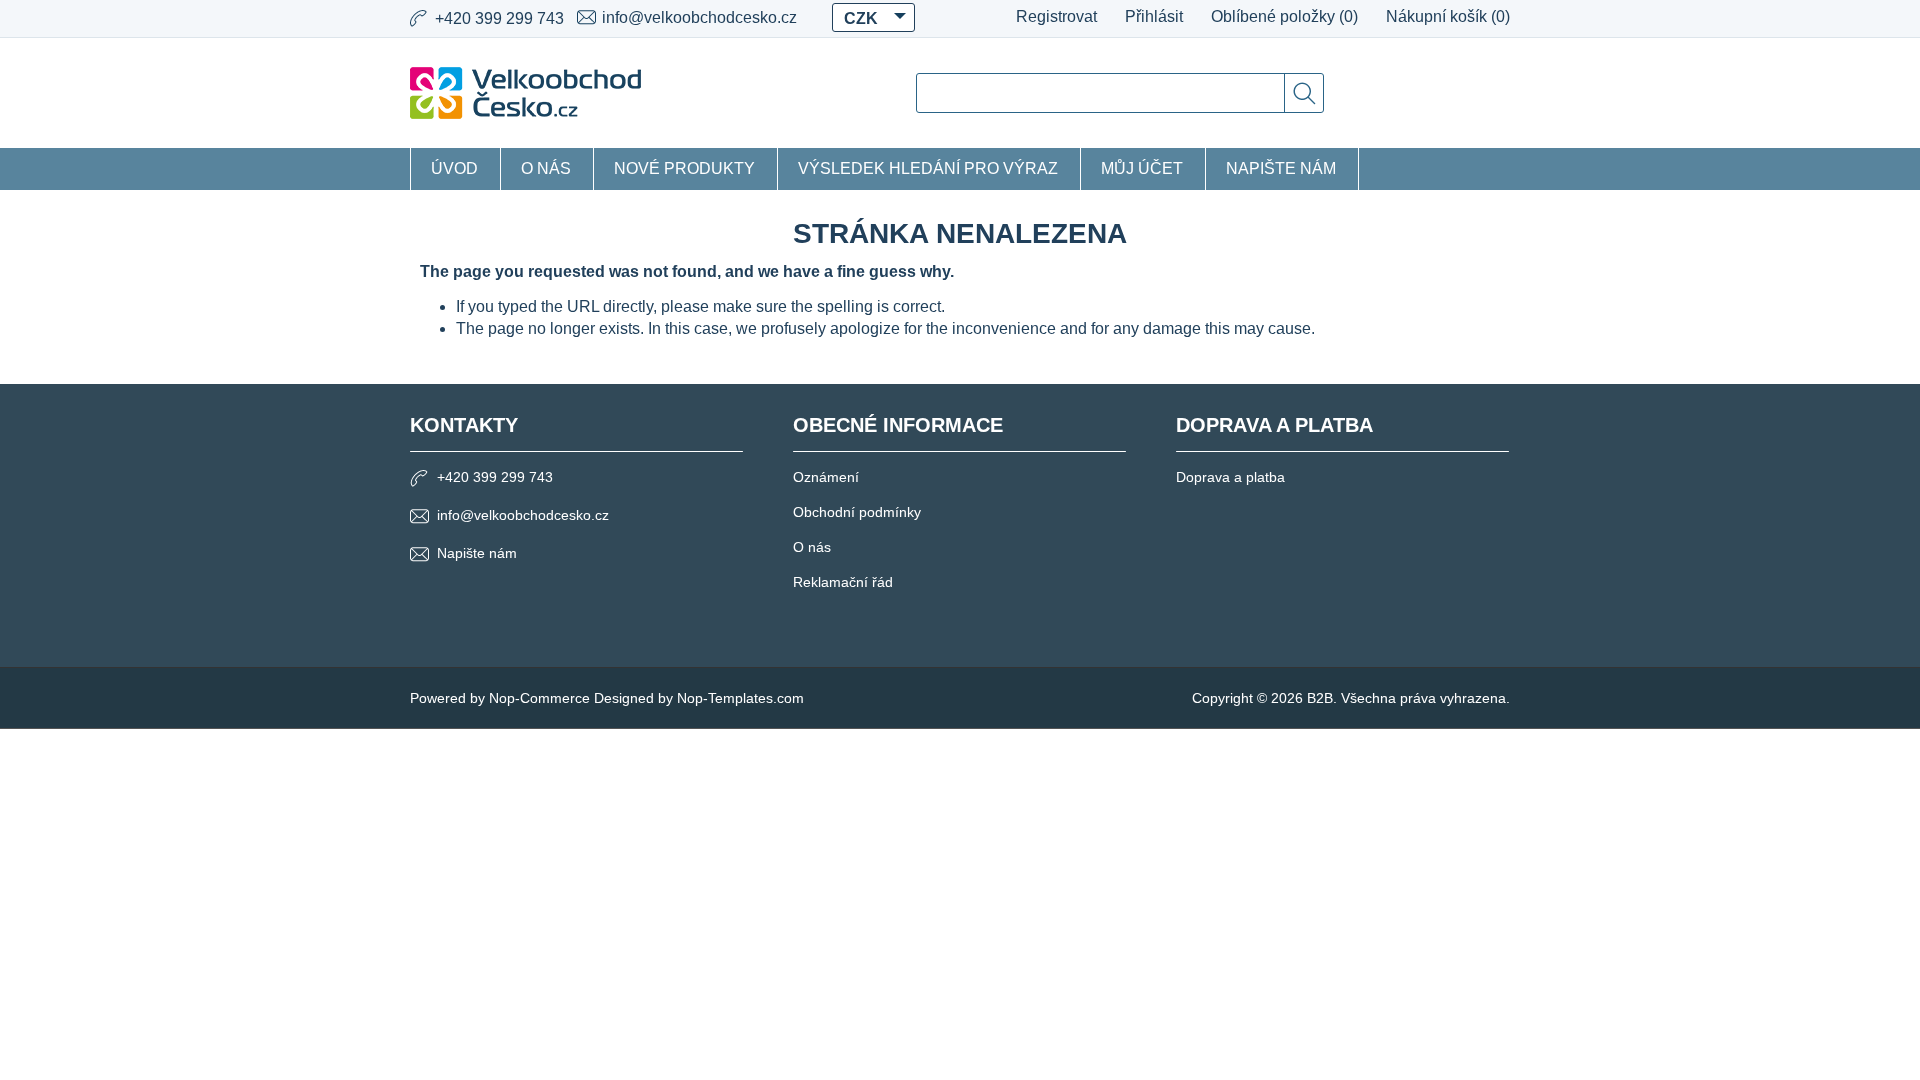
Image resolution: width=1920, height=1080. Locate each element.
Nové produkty (684, 168)
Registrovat (1056, 16)
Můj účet (1142, 168)
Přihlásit (1154, 16)
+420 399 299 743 (495, 477)
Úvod (454, 168)
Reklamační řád (843, 582)
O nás (546, 168)
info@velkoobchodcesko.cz (699, 17)
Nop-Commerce (539, 698)
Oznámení (826, 477)
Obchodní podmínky (857, 512)
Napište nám (1281, 168)
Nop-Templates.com (740, 698)
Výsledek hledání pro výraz (928, 168)
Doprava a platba (1230, 477)
